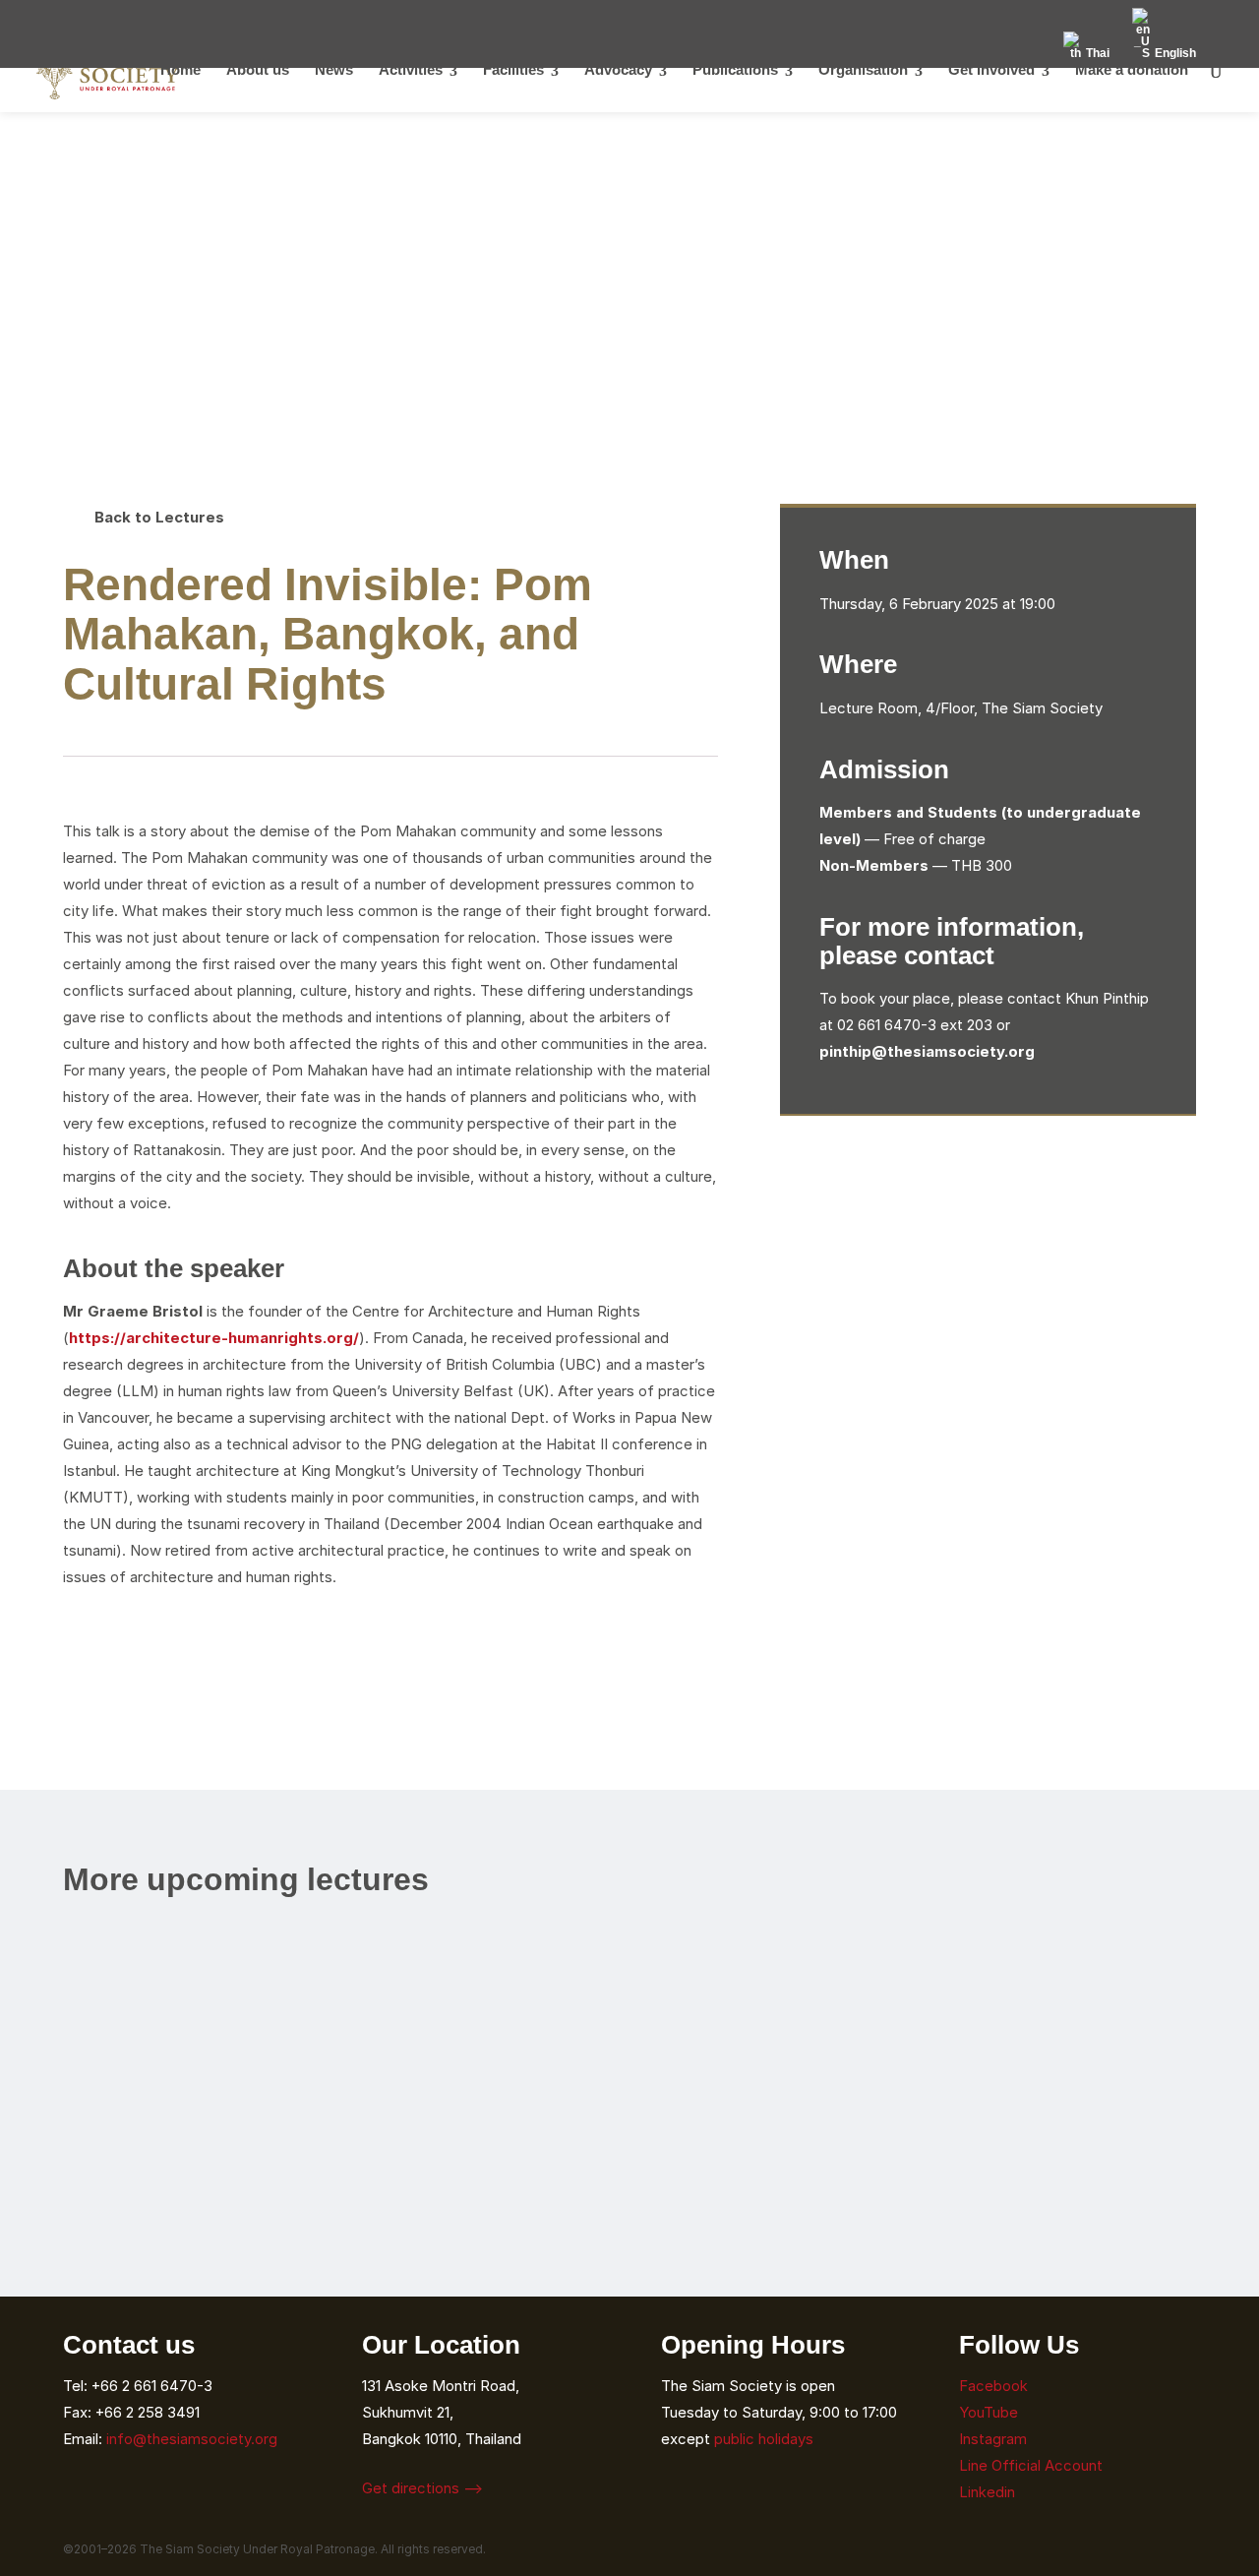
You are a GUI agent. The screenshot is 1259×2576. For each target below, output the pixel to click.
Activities (411, 73)
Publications (735, 73)
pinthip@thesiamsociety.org (927, 1051)
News (334, 73)
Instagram (995, 2439)
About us (258, 73)
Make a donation (1132, 73)
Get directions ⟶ (422, 2488)
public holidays (764, 2439)
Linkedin (987, 2492)
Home (180, 73)
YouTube (989, 2412)
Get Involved (991, 73)
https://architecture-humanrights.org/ (214, 1338)
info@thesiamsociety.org (192, 2439)
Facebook (993, 2386)
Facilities (513, 73)
